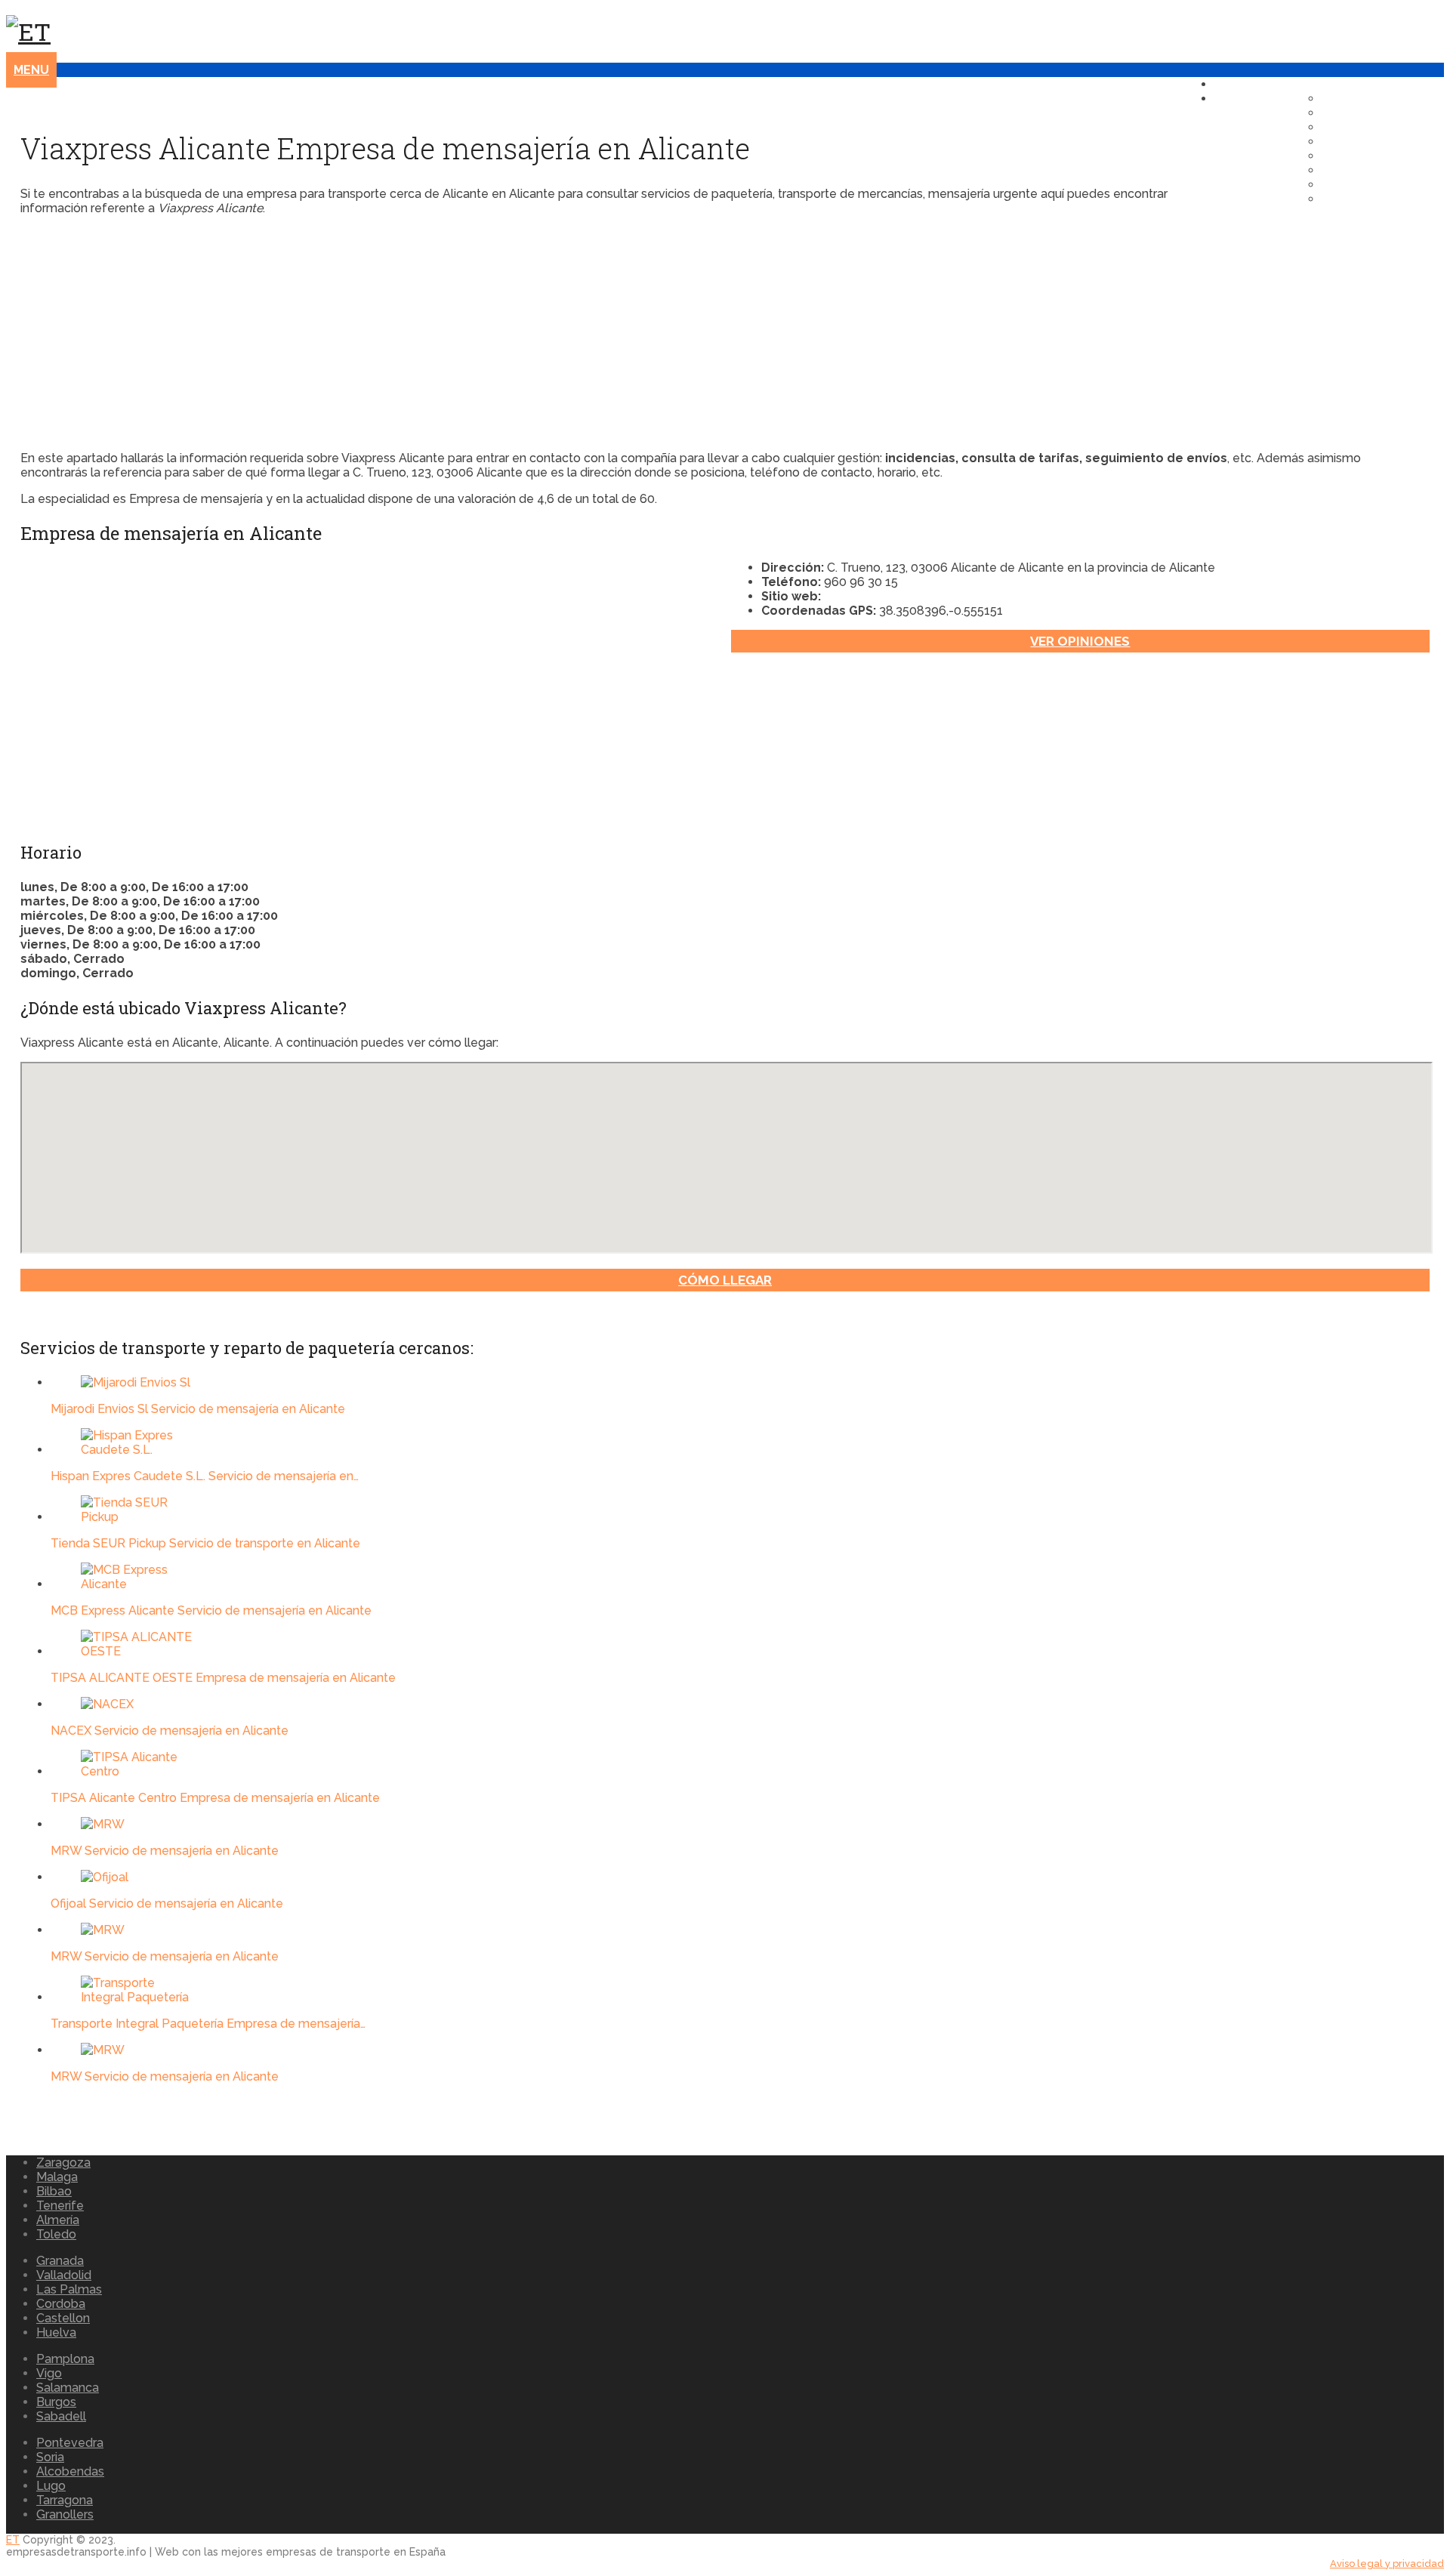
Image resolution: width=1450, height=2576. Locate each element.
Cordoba (61, 2304)
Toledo (56, 2234)
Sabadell (61, 2416)
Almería (58, 2220)
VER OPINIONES (1080, 641)
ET (13, 2540)
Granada (60, 2261)
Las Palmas (69, 2289)
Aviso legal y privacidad (1387, 2564)
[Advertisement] (474, 333)
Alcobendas (70, 2471)
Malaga (57, 2177)
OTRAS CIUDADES (1383, 199)
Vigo (49, 2373)
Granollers (65, 2514)
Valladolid (64, 2275)
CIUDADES (1253, 99)
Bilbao (54, 2191)
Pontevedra (70, 2443)
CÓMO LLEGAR (725, 1280)
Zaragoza (63, 2163)
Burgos (56, 2402)
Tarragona (65, 2500)
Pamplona (65, 2359)
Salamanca (68, 2388)
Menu (31, 70)
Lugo (51, 2486)
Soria (50, 2457)
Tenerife (60, 2206)
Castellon (63, 2318)
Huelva (56, 2332)
